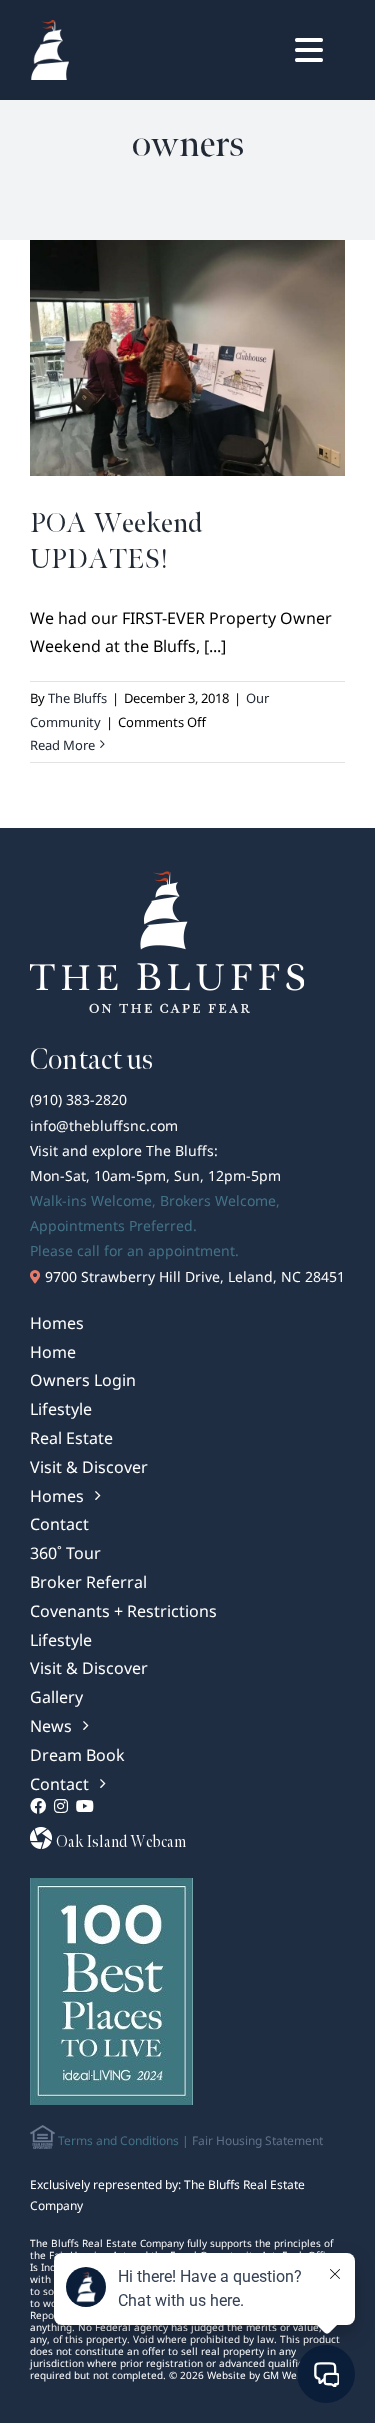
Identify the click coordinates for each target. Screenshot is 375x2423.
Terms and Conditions (117, 2140)
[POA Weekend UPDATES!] (187, 358)
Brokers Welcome (218, 1200)
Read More (62, 745)
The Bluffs (77, 698)
